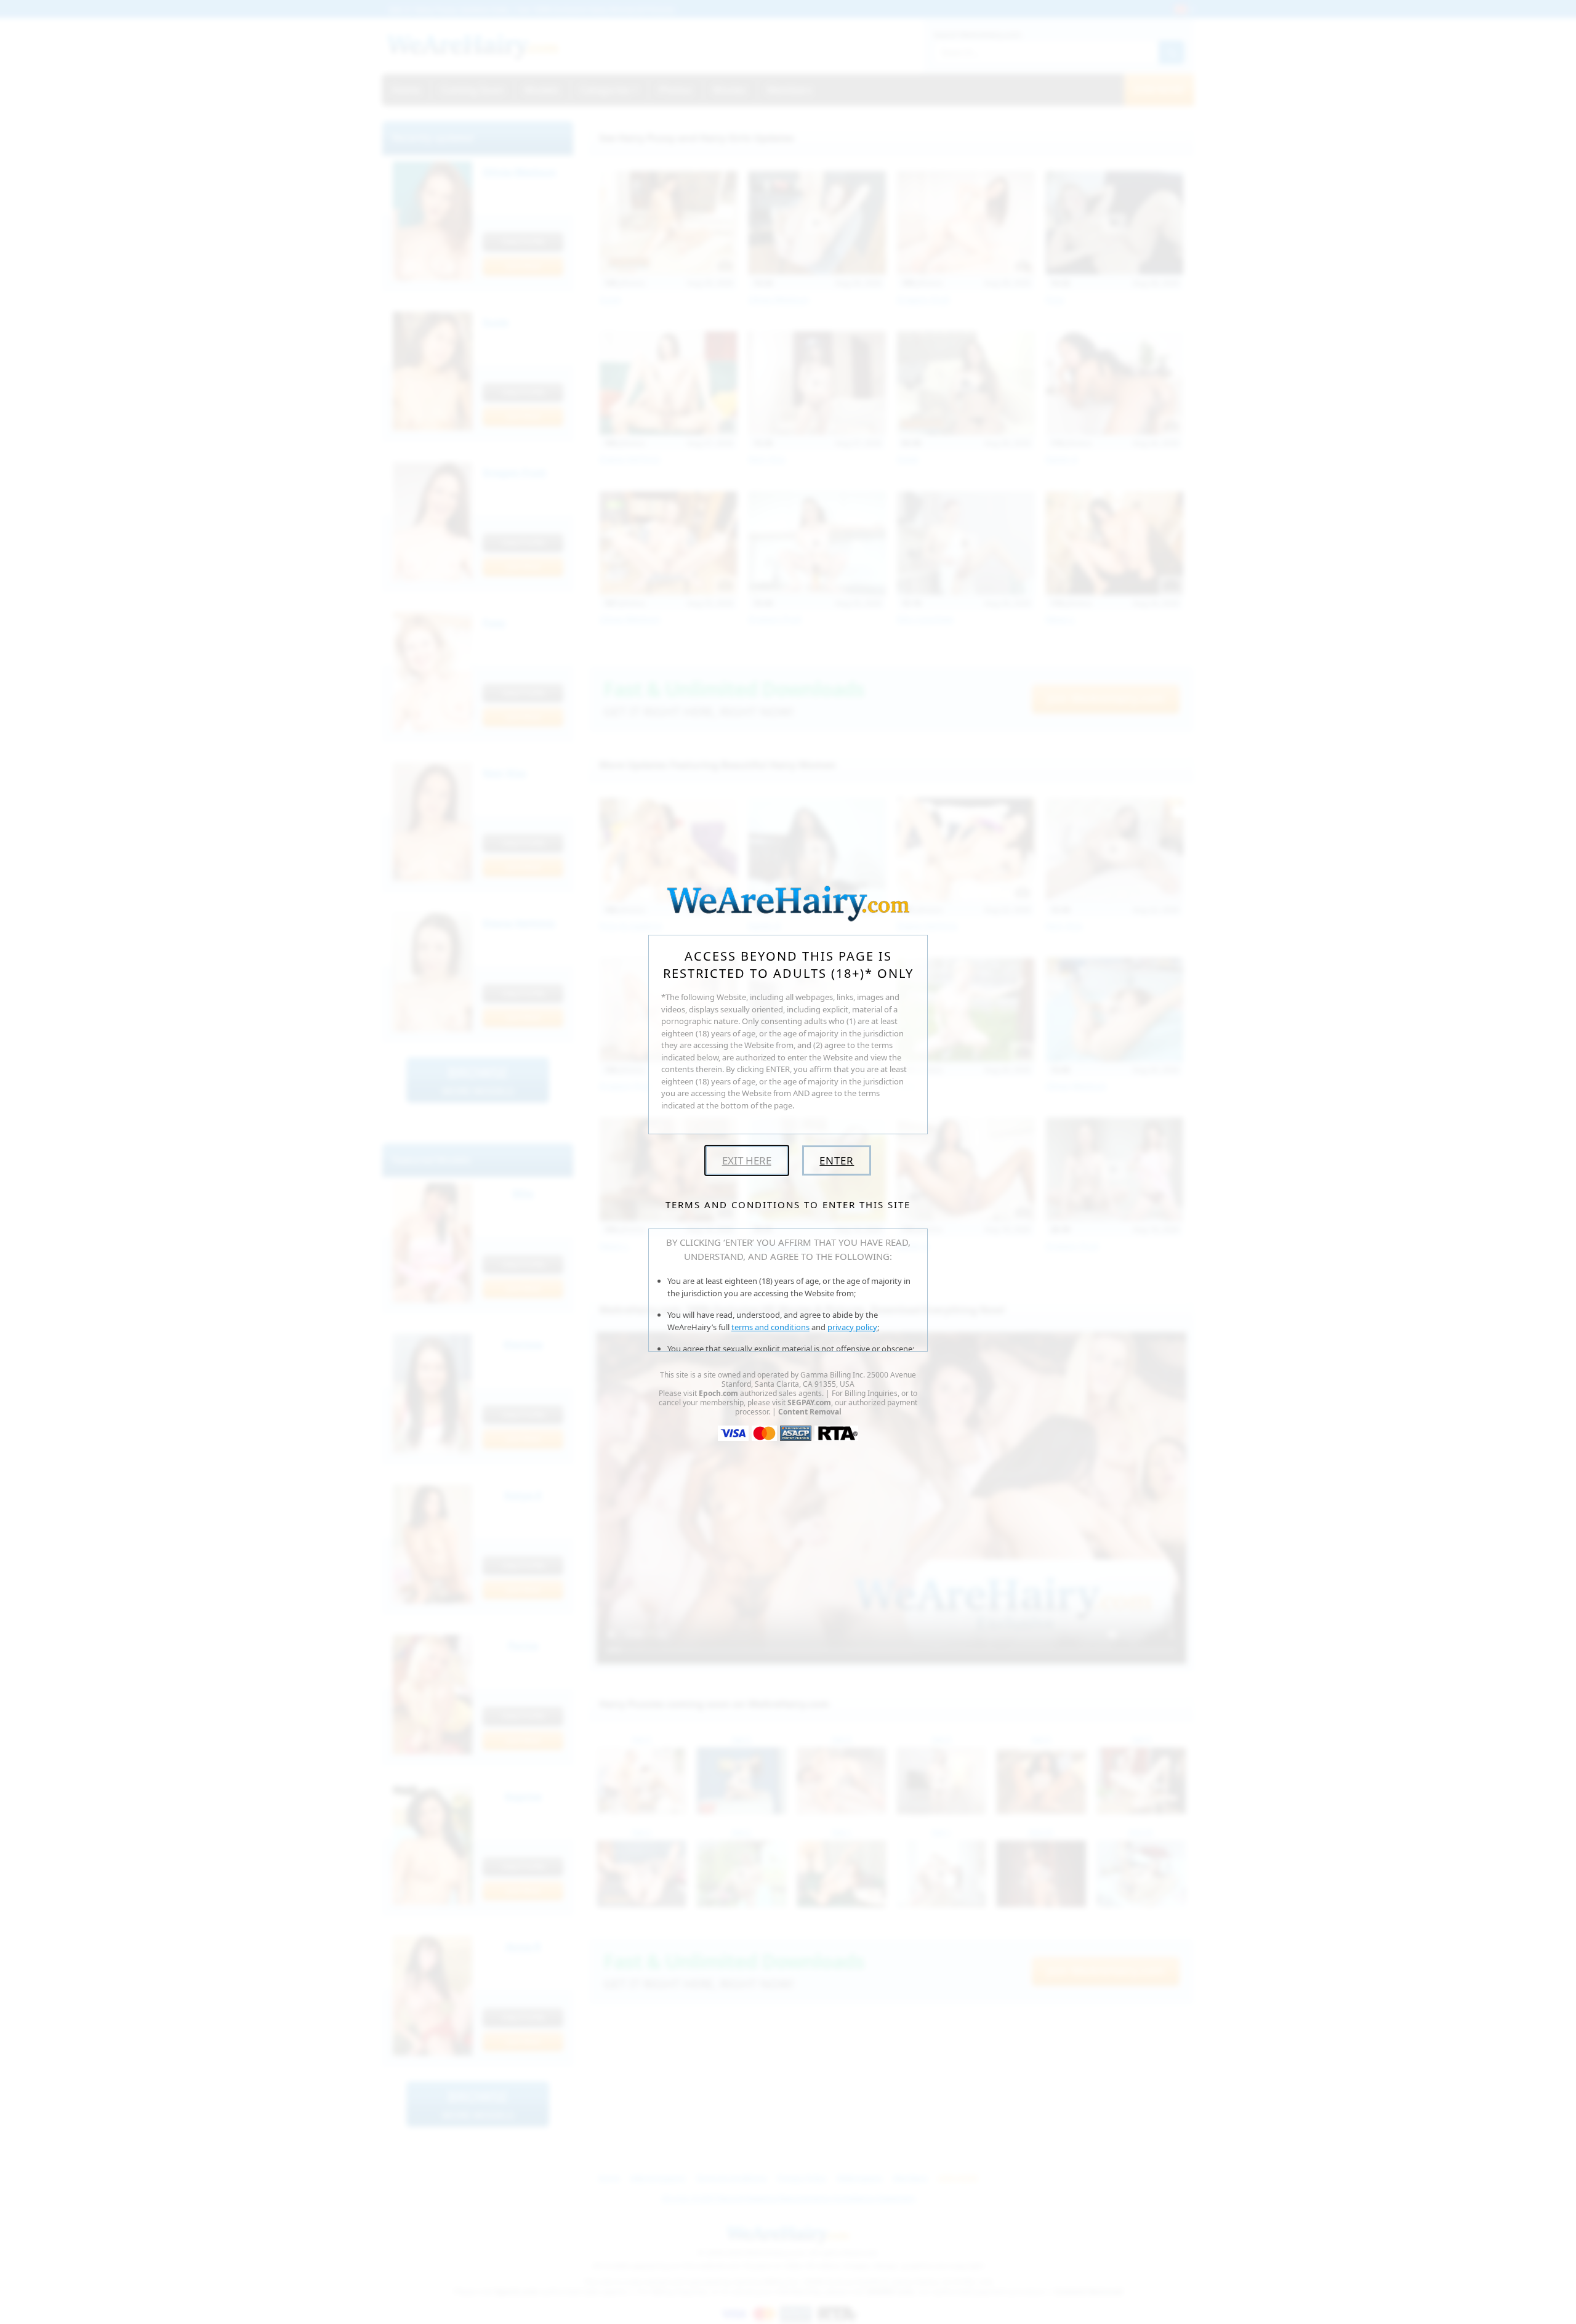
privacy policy (852, 1327)
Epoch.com (718, 1393)
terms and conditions (770, 1327)
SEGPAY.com (809, 1402)
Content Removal (810, 1412)
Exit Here (747, 1160)
